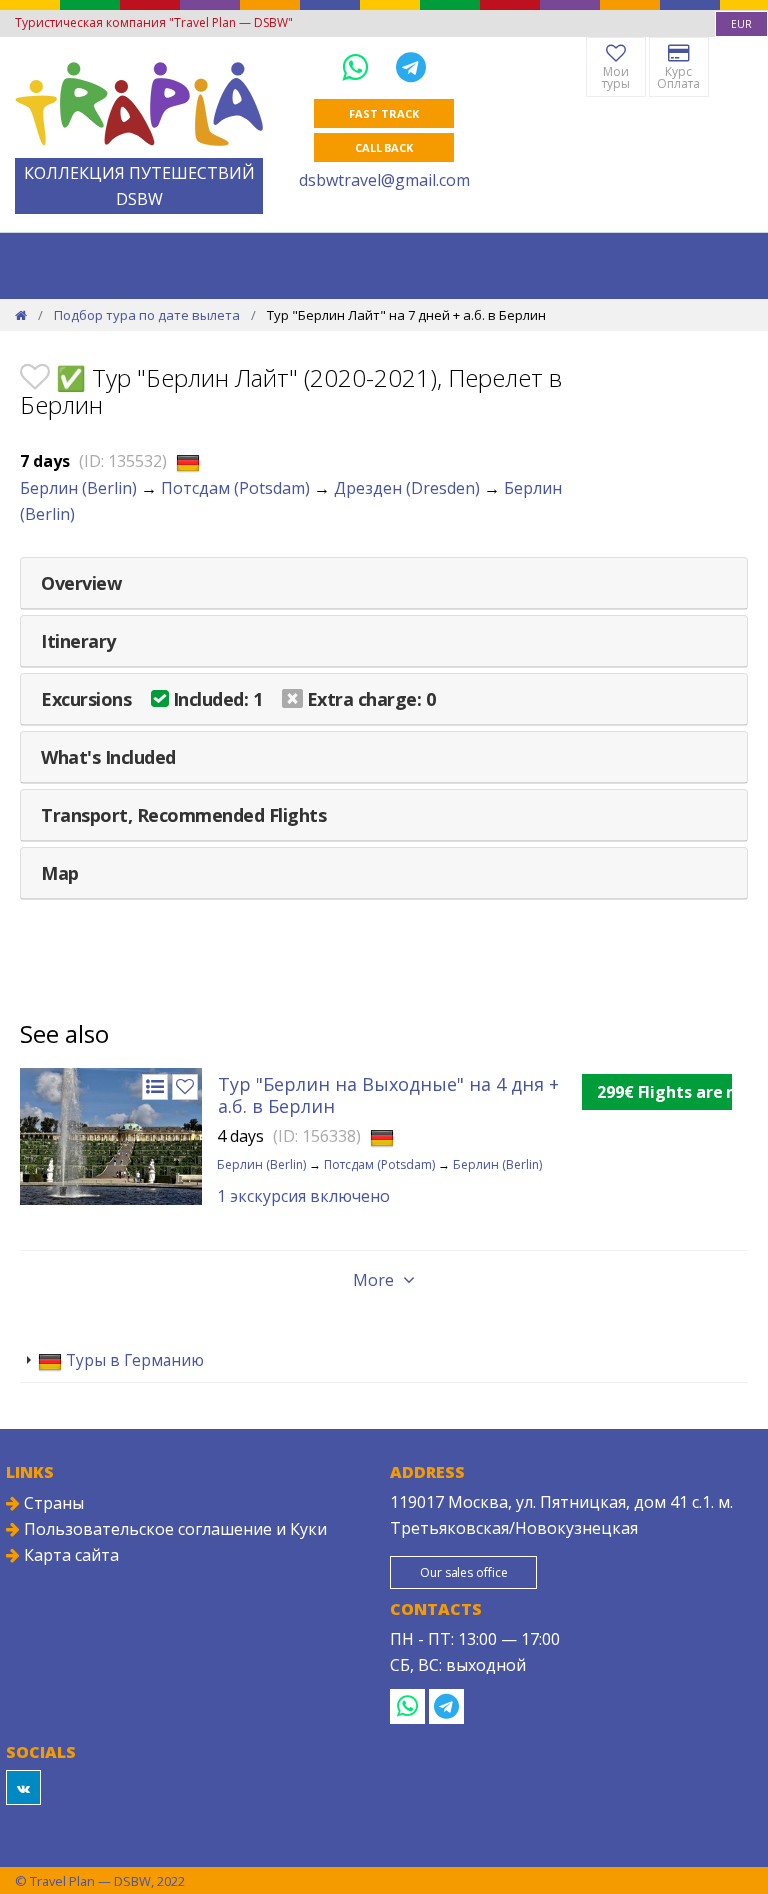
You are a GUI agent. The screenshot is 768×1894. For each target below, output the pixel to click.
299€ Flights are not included (664, 1092)
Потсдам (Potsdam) (235, 488)
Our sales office (463, 1572)
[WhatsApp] (359, 66)
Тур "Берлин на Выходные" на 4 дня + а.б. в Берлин (388, 1095)
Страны (52, 1503)
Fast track (383, 113)
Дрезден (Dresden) (407, 488)
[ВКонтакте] (23, 1787)
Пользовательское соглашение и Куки (173, 1529)
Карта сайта (69, 1555)
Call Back (384, 147)
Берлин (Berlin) (78, 488)
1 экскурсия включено (303, 1196)
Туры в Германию (133, 1360)
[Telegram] (411, 66)
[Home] (21, 315)
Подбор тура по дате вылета (147, 315)
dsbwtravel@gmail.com (384, 180)
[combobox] (741, 24)
